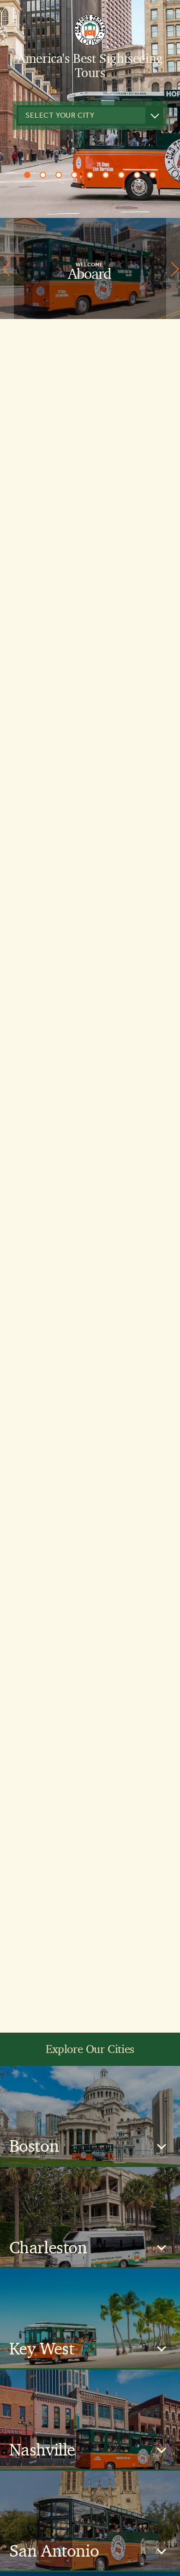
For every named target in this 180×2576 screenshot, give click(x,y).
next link (173, 268)
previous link (7, 268)
